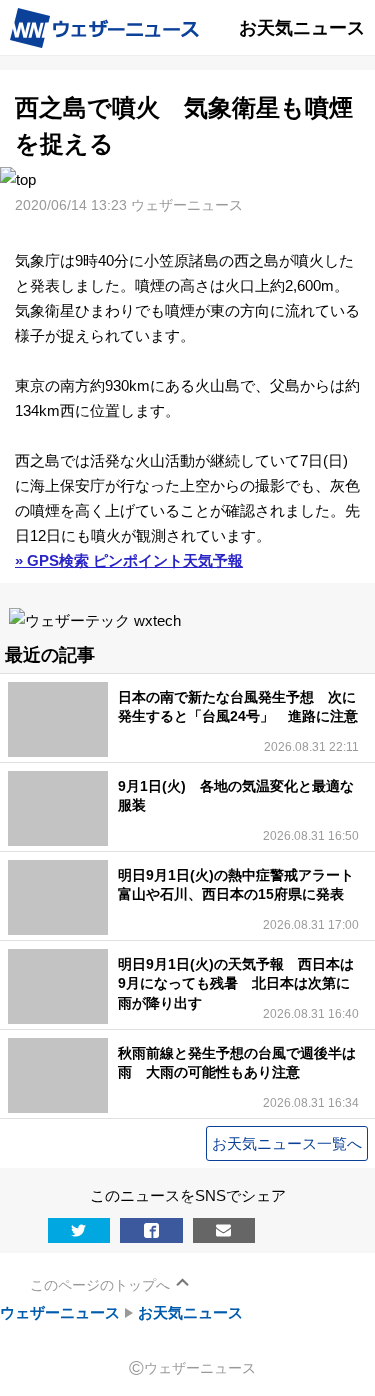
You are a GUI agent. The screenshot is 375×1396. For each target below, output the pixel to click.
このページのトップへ (100, 1285)
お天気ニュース (190, 1312)
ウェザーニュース (60, 1312)
